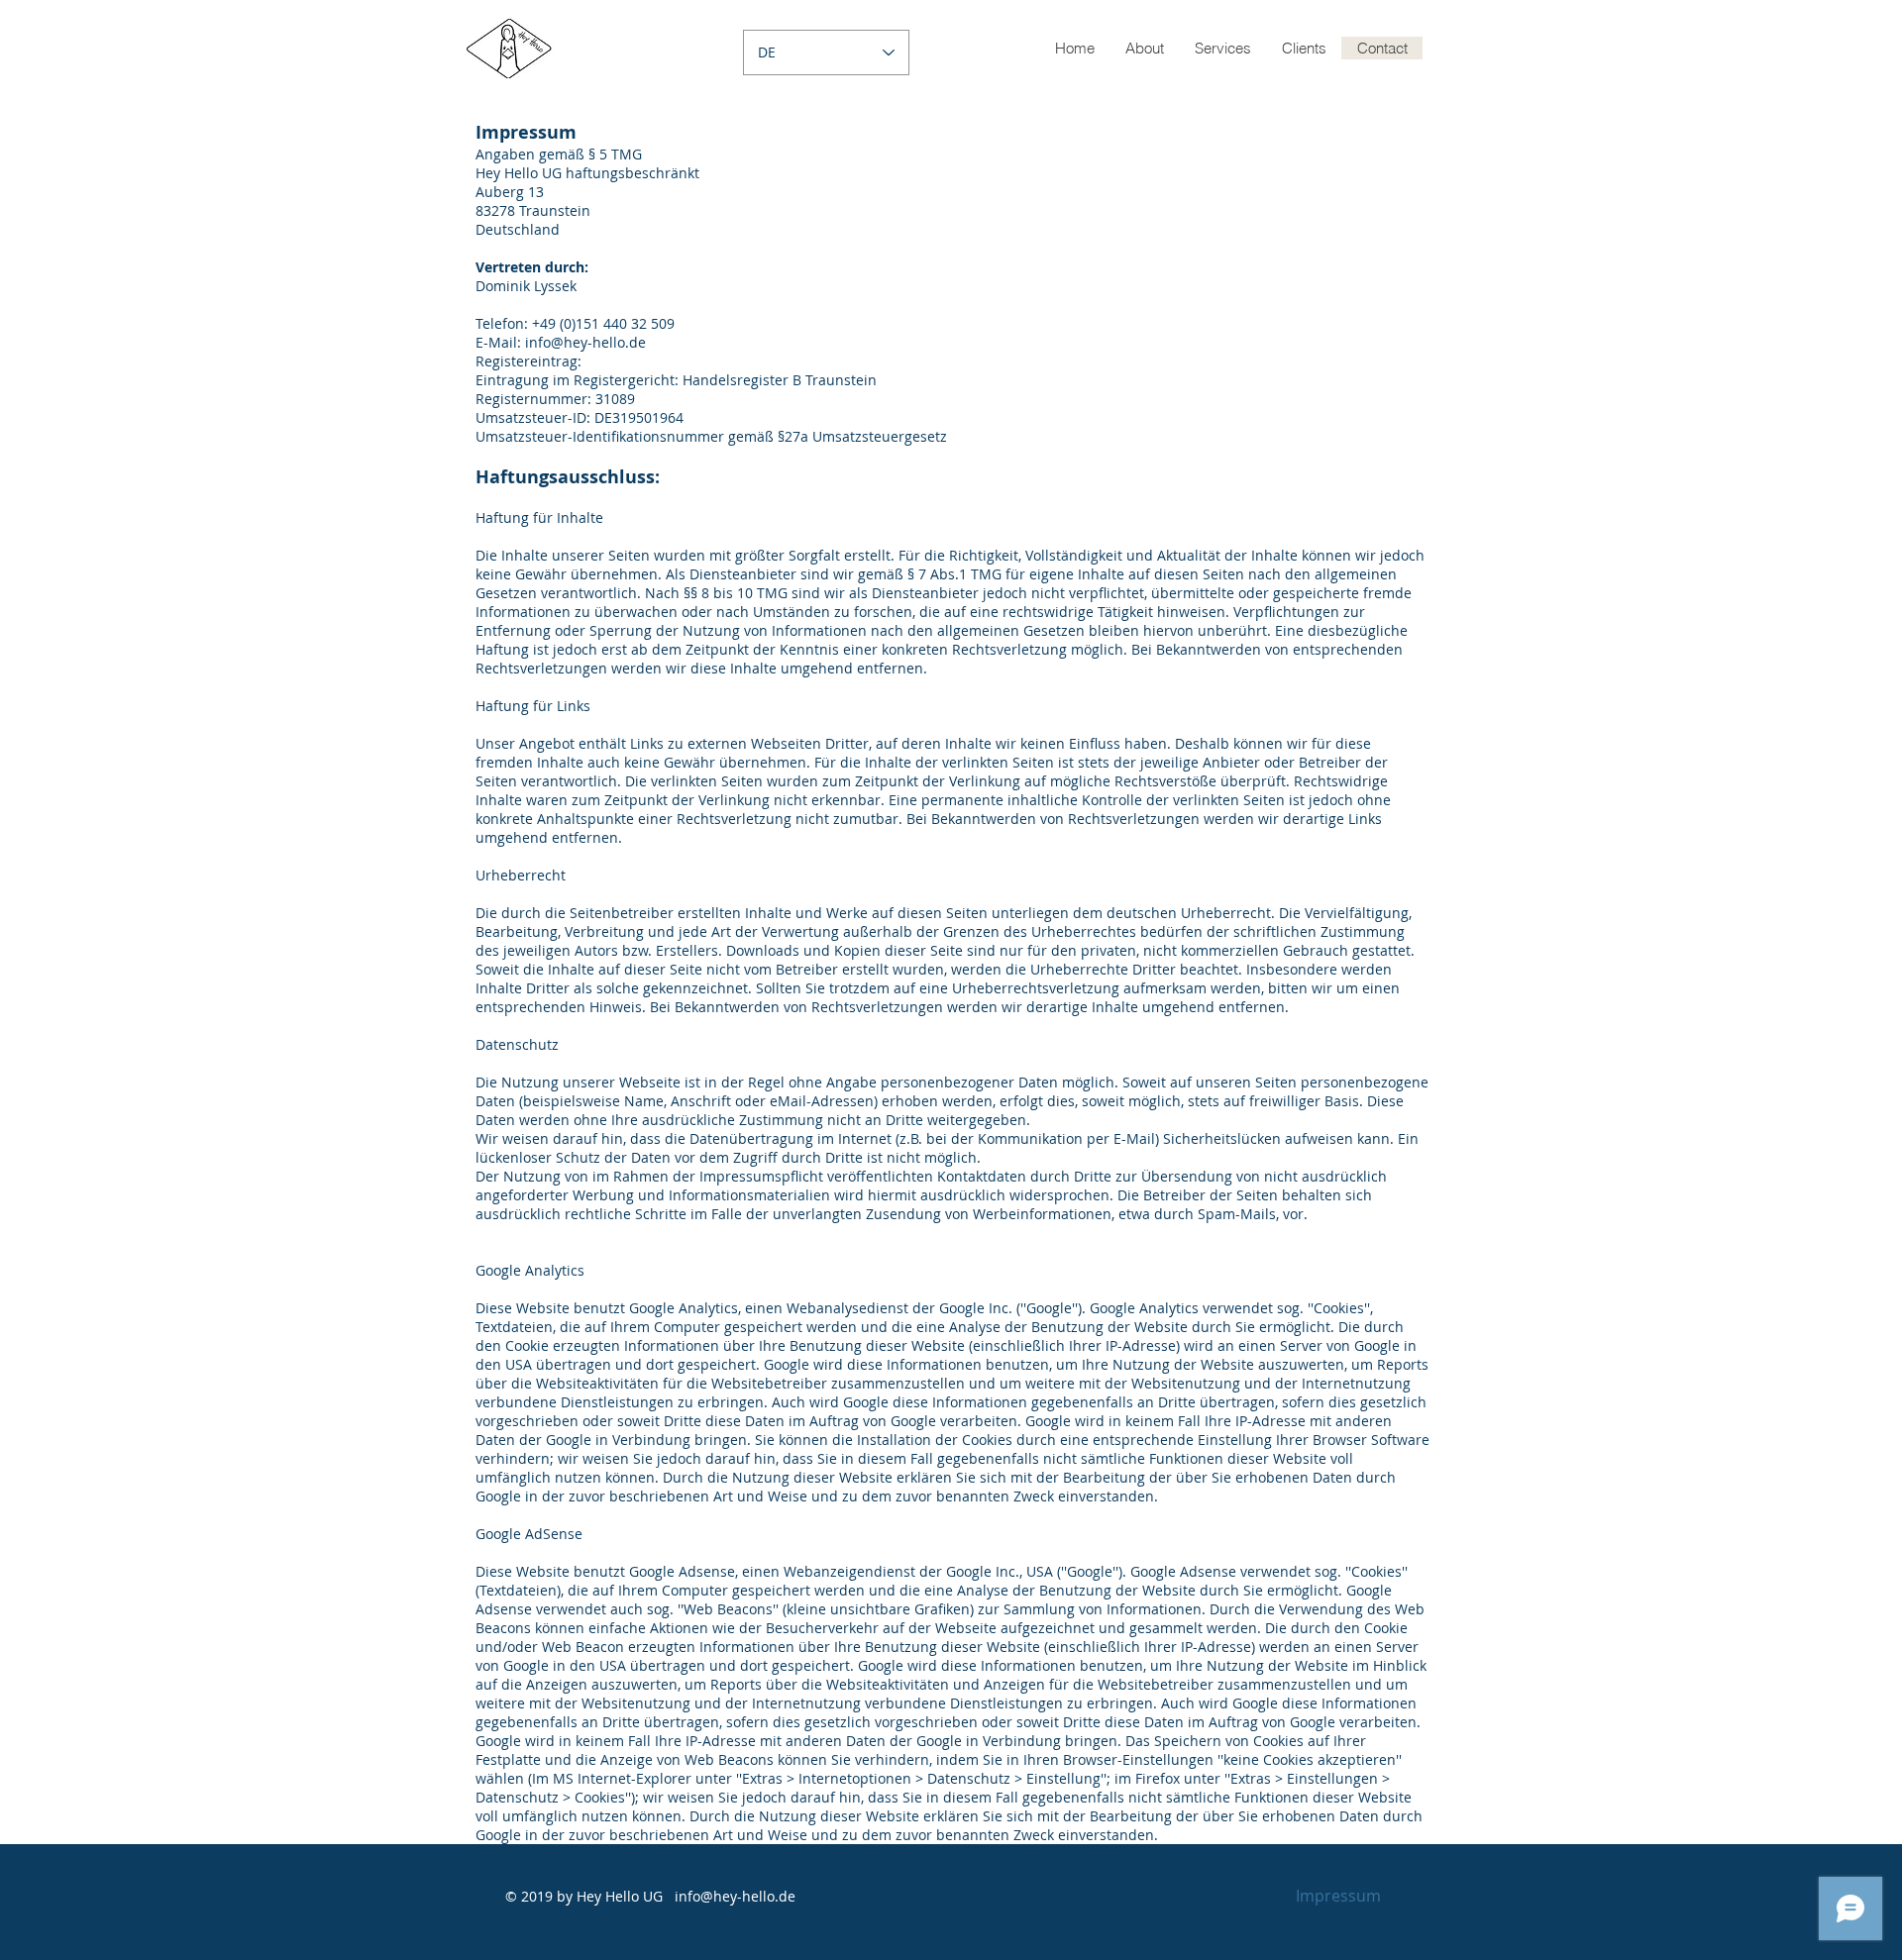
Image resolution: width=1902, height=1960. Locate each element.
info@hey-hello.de (735, 1896)
